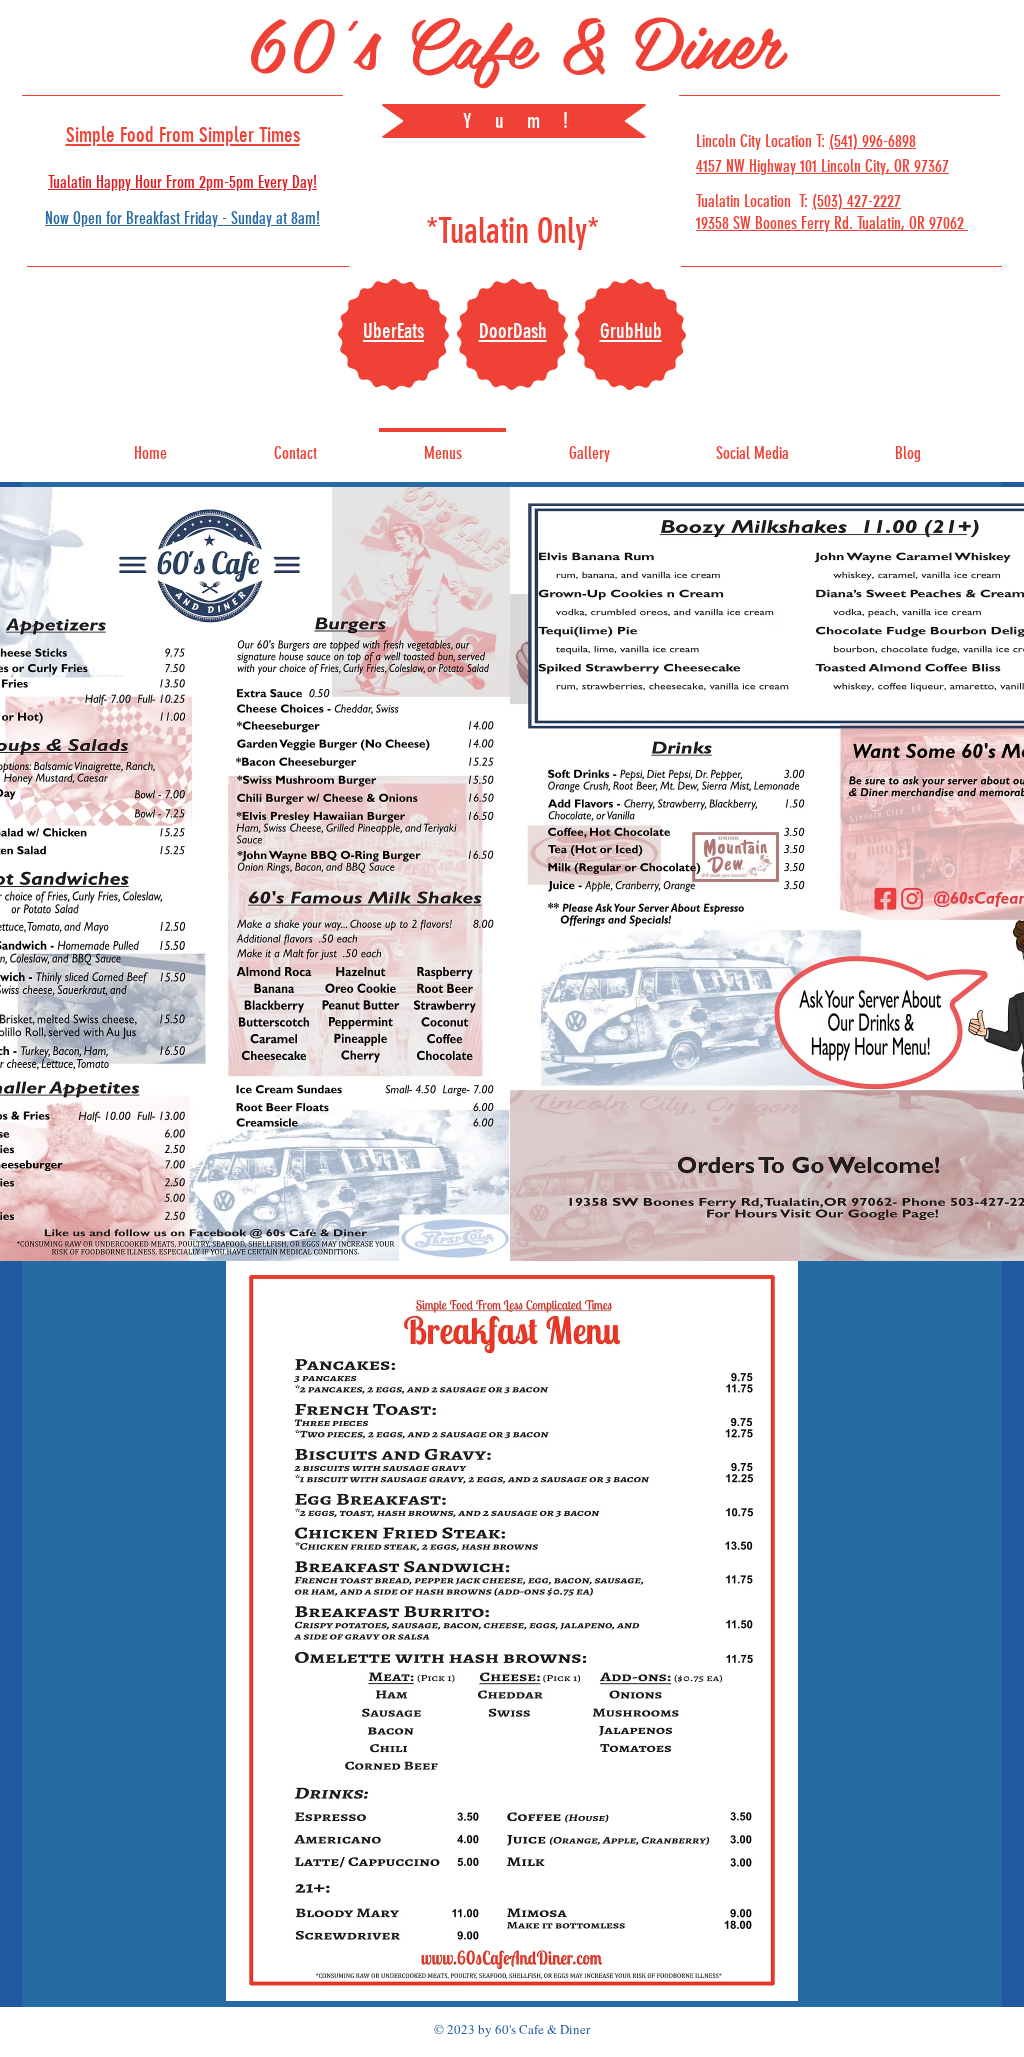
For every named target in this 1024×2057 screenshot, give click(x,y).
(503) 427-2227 (856, 201)
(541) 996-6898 (872, 141)
